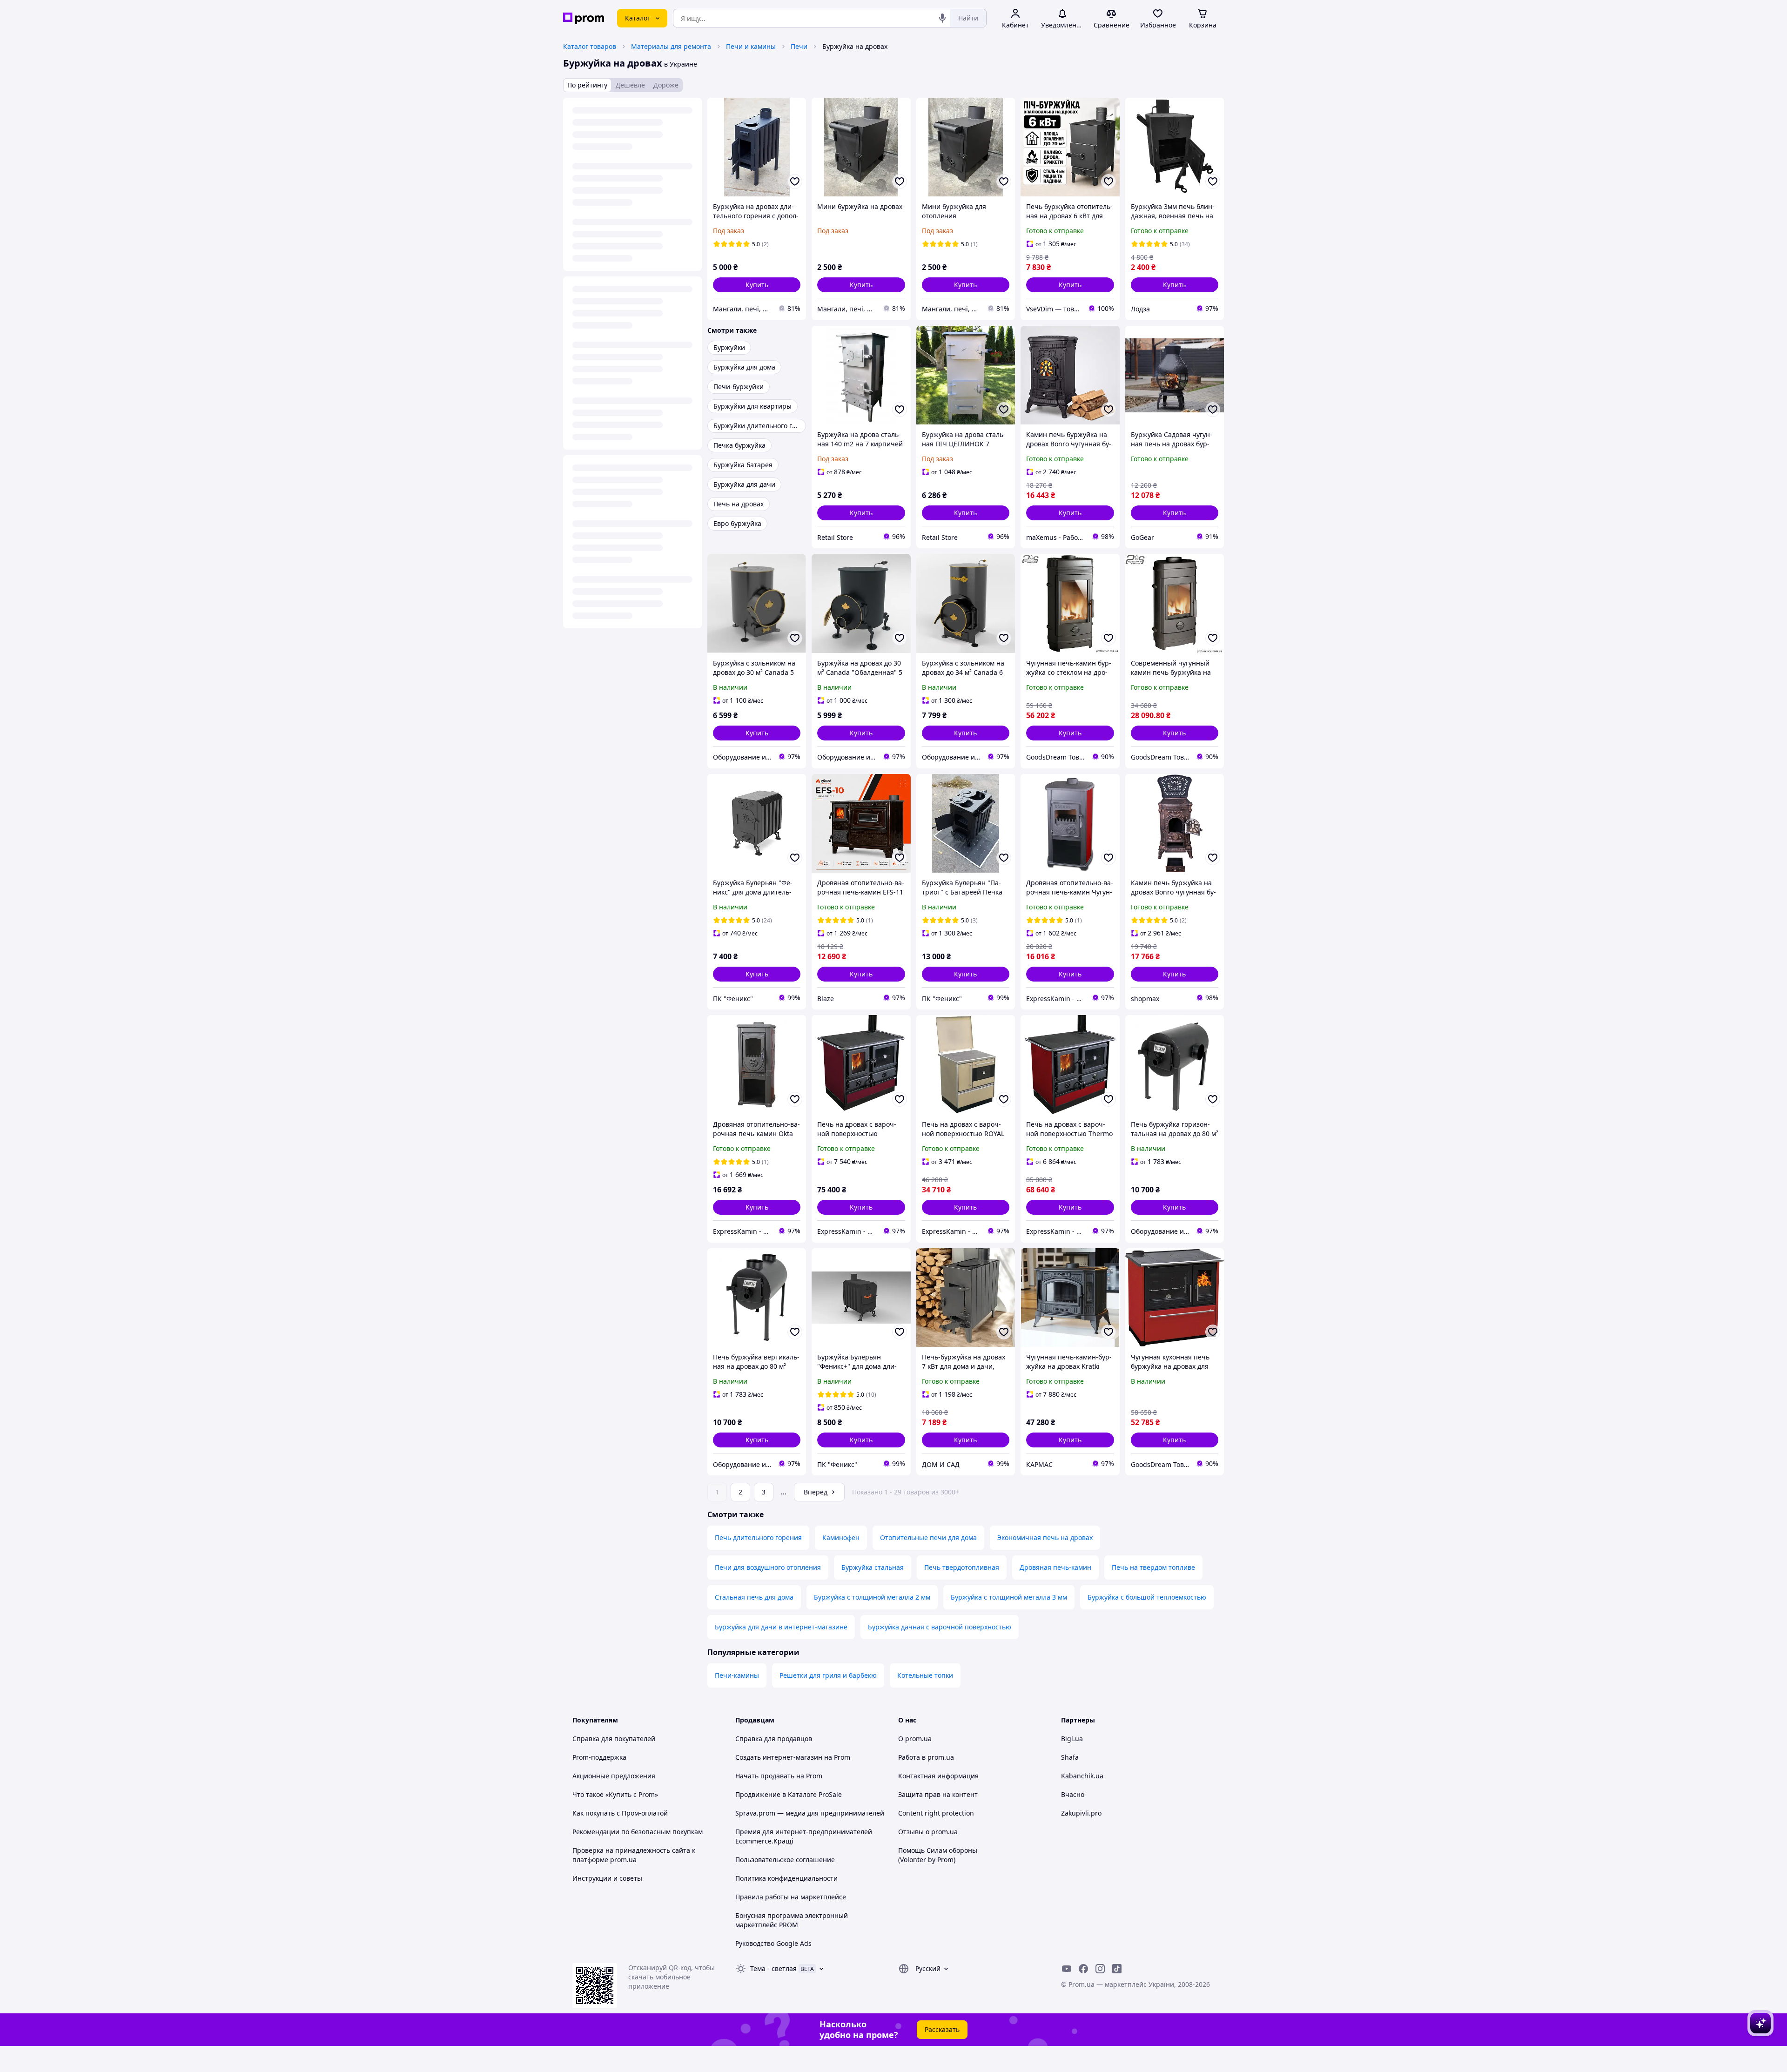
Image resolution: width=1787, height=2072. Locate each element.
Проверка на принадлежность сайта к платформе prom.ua (634, 1855)
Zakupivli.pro (1081, 1813)
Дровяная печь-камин (1055, 1567)
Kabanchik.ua (1082, 1776)
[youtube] (1067, 1969)
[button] (757, 285)
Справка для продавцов (774, 1739)
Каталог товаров (590, 46)
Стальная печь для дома (754, 1597)
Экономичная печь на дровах (1045, 1537)
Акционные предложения (614, 1776)
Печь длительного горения (758, 1537)
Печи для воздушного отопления (768, 1567)
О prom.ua (915, 1739)
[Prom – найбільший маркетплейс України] (584, 18)
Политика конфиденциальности (786, 1878)
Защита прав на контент (938, 1794)
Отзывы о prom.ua (928, 1832)
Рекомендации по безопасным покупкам (638, 1832)
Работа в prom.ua (926, 1757)
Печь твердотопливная (962, 1567)
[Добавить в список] (795, 182)
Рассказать (942, 2029)
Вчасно (1073, 1794)
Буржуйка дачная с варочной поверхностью (940, 1627)
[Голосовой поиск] (942, 18)
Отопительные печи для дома (928, 1537)
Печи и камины (751, 46)
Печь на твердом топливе (1153, 1567)
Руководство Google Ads (773, 1943)
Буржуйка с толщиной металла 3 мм (1009, 1597)
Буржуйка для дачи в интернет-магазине (781, 1627)
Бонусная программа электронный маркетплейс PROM (792, 1920)
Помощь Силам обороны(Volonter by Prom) (938, 1855)
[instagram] (1100, 1969)
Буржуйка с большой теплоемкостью (1147, 1597)
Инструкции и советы (607, 1878)
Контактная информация (938, 1776)
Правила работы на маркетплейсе (791, 1897)
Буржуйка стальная (873, 1567)
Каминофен (841, 1537)
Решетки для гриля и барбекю (828, 1675)
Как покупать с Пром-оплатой (620, 1813)
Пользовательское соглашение (785, 1860)
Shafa (1070, 1757)
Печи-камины (737, 1675)
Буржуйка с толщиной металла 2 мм (872, 1597)
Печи (799, 46)
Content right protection (936, 1813)
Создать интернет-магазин (779, 1757)
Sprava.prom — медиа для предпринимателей (810, 1813)
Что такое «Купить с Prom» (615, 1794)
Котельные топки (925, 1675)
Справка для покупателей (614, 1739)
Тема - (773, 1968)
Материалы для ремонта (671, 46)
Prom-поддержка (599, 1757)
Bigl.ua (1072, 1739)
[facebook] (1083, 1969)
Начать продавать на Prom (779, 1776)
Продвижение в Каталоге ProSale (789, 1794)
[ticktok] (1117, 1969)
